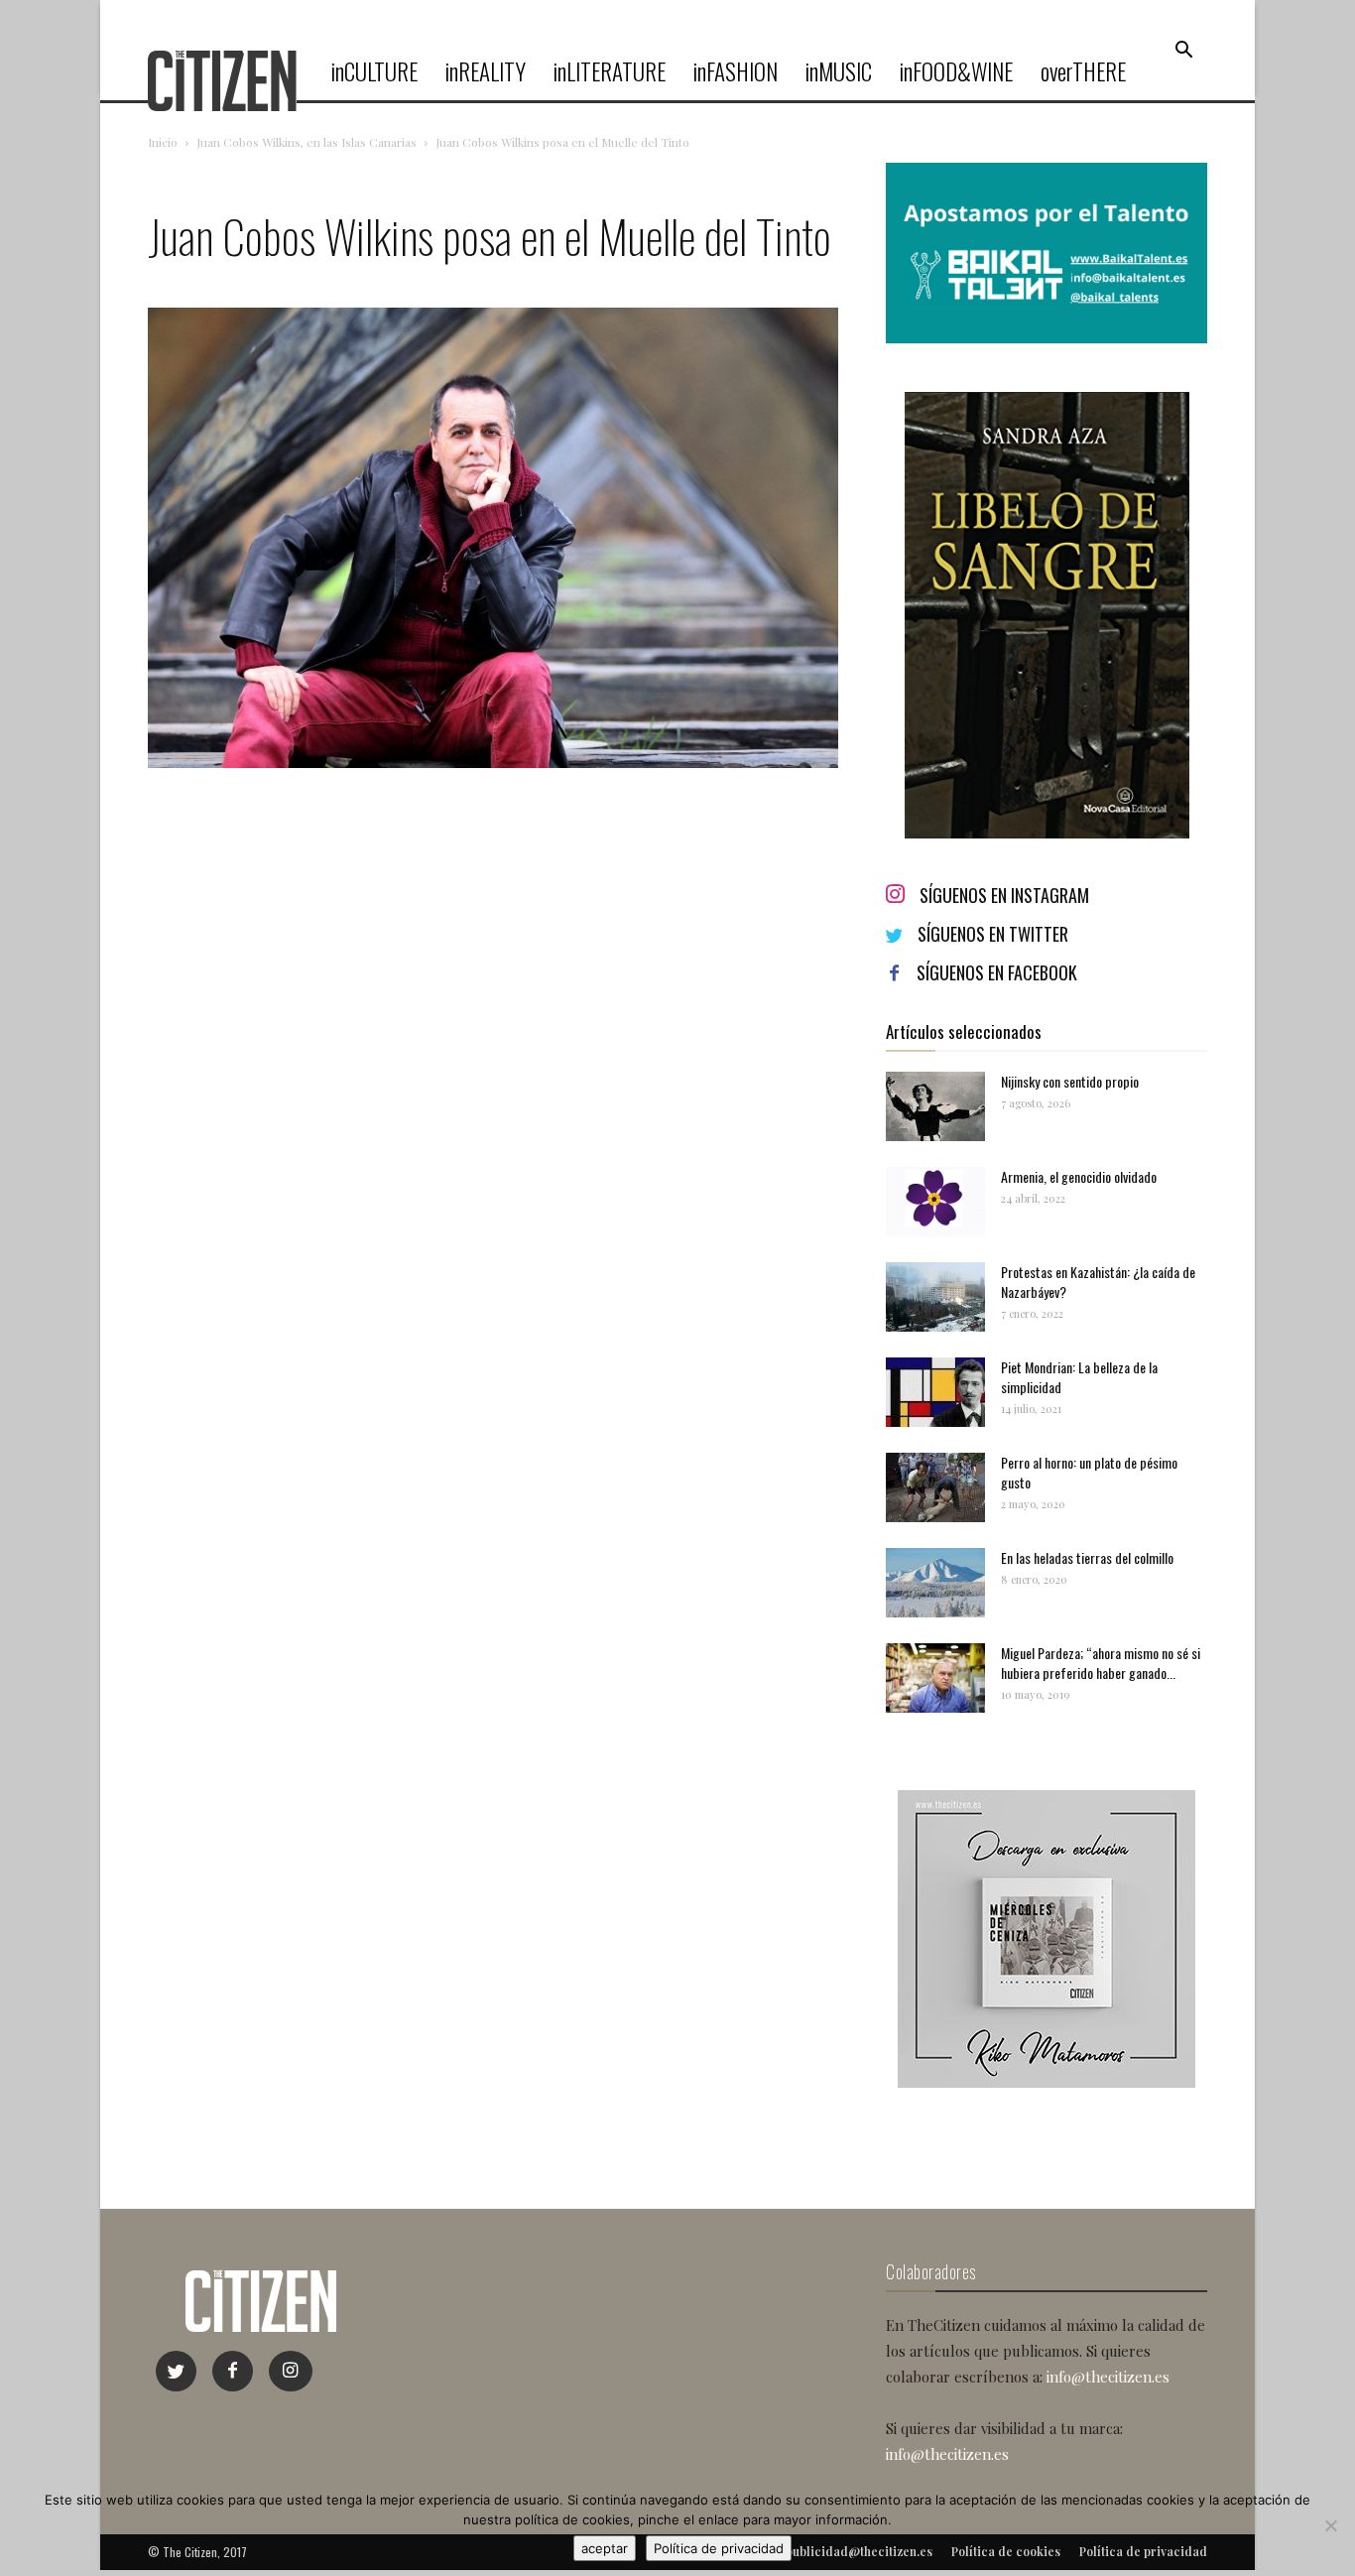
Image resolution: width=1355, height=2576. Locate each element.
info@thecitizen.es (1108, 2377)
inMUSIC (839, 71)
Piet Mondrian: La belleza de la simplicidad (1079, 1377)
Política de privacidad (719, 2548)
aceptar (605, 2548)
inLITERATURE (610, 71)
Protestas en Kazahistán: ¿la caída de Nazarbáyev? (1098, 1282)
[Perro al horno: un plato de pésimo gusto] (935, 1487)
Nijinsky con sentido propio (1070, 1081)
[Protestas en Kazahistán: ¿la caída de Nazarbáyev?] (935, 1297)
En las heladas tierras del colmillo (1087, 1557)
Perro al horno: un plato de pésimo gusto (1089, 1472)
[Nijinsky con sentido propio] (935, 1106)
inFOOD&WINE (956, 71)
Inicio (163, 142)
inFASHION (736, 71)
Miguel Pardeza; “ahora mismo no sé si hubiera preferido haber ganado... (1101, 1663)
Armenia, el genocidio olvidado (1079, 1176)
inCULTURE (374, 71)
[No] (1330, 2525)
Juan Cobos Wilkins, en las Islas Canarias (307, 142)
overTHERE (1083, 71)
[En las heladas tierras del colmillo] (935, 1583)
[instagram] (291, 2371)
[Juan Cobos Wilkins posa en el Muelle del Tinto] (493, 763)
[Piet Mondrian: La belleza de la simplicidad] (935, 1392)
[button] (1183, 51)
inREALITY (486, 71)
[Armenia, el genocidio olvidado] (935, 1202)
